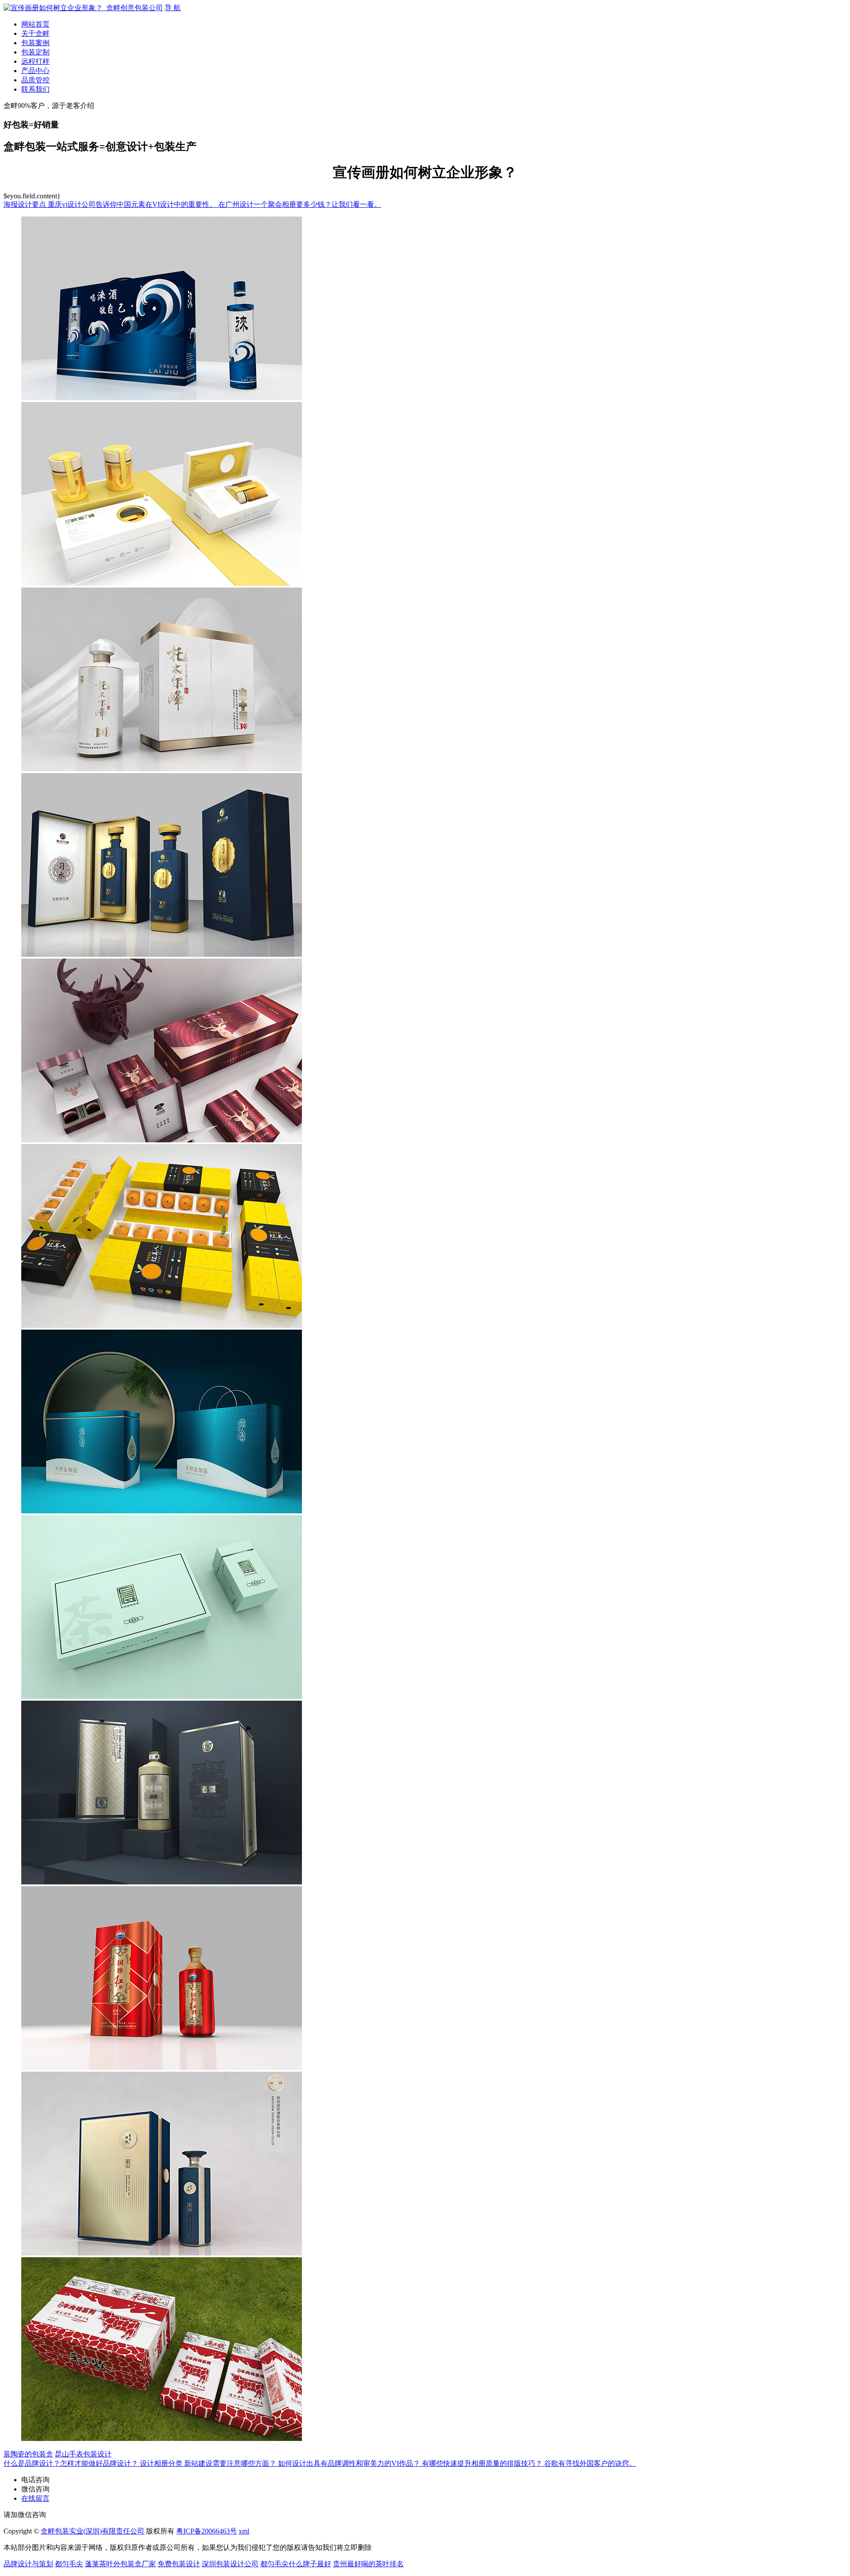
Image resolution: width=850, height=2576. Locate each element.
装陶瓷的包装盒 (28, 2454)
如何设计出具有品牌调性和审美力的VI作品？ (350, 2463)
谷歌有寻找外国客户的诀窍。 (590, 2463)
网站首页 (35, 24)
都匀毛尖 (69, 2564)
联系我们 (35, 89)
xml (244, 2531)
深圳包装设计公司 (230, 2564)
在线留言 (35, 2498)
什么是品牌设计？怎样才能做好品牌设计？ (72, 2463)
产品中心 (35, 71)
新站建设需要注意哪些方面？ (231, 2463)
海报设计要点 (26, 204)
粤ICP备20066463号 (207, 2531)
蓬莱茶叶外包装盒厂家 (120, 2564)
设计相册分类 (162, 2463)
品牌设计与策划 (28, 2564)
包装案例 (35, 43)
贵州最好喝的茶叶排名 (368, 2564)
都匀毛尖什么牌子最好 (296, 2564)
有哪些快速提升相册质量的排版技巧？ (483, 2463)
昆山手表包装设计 (83, 2454)
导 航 (173, 8)
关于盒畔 (35, 33)
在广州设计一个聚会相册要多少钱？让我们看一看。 (300, 204)
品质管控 (35, 80)
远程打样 (35, 61)
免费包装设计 (179, 2564)
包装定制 (35, 52)
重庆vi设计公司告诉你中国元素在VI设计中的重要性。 (133, 204)
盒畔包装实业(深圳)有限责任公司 (93, 2531)
